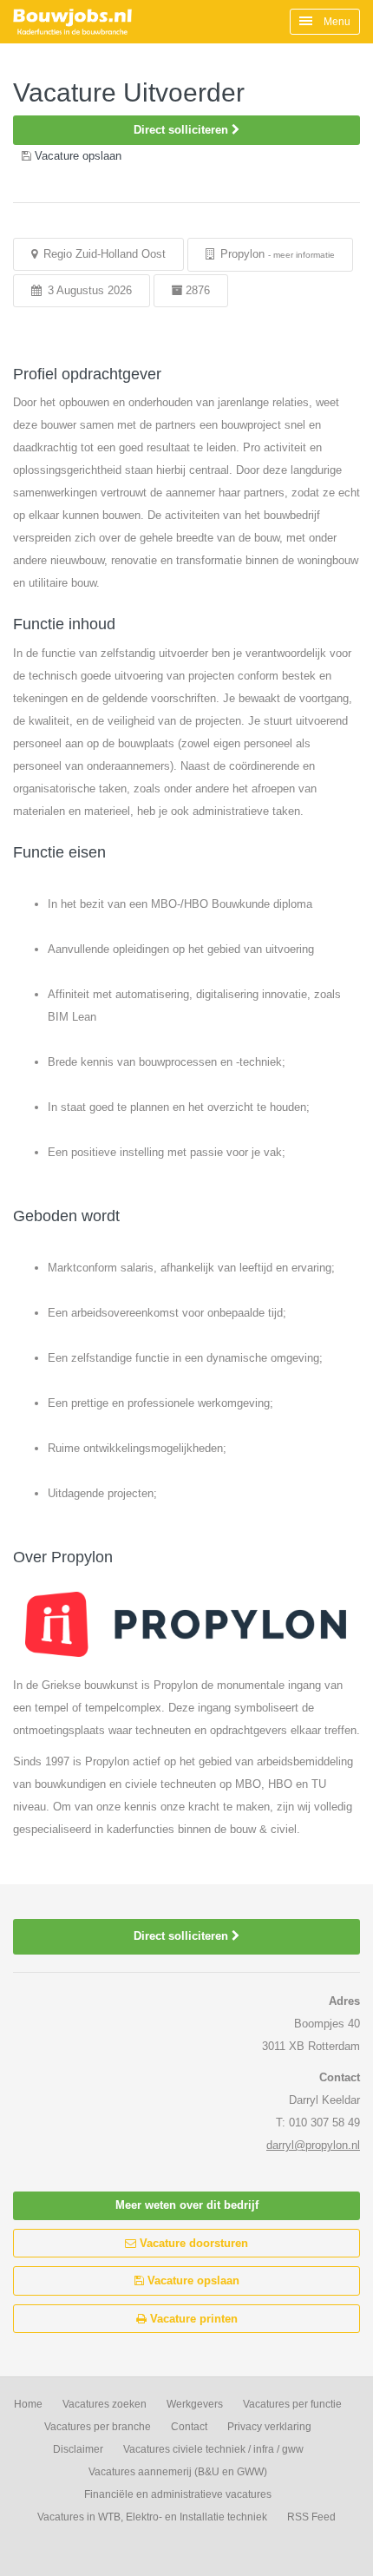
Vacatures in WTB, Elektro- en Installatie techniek (152, 2517)
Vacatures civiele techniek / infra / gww (213, 2449)
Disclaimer (78, 2449)
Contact (189, 2427)
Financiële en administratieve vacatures (178, 2494)
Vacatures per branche (98, 2427)
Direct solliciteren (183, 130)
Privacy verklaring (269, 2427)
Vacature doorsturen (192, 2243)
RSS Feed (311, 2517)
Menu (336, 22)
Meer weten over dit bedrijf (187, 2205)
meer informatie (304, 255)
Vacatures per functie (292, 2404)
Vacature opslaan (192, 2280)
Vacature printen (192, 2319)
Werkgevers (195, 2404)
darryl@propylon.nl (313, 2145)
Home (28, 2404)
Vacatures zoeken (105, 2404)
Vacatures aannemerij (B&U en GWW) (178, 2472)
